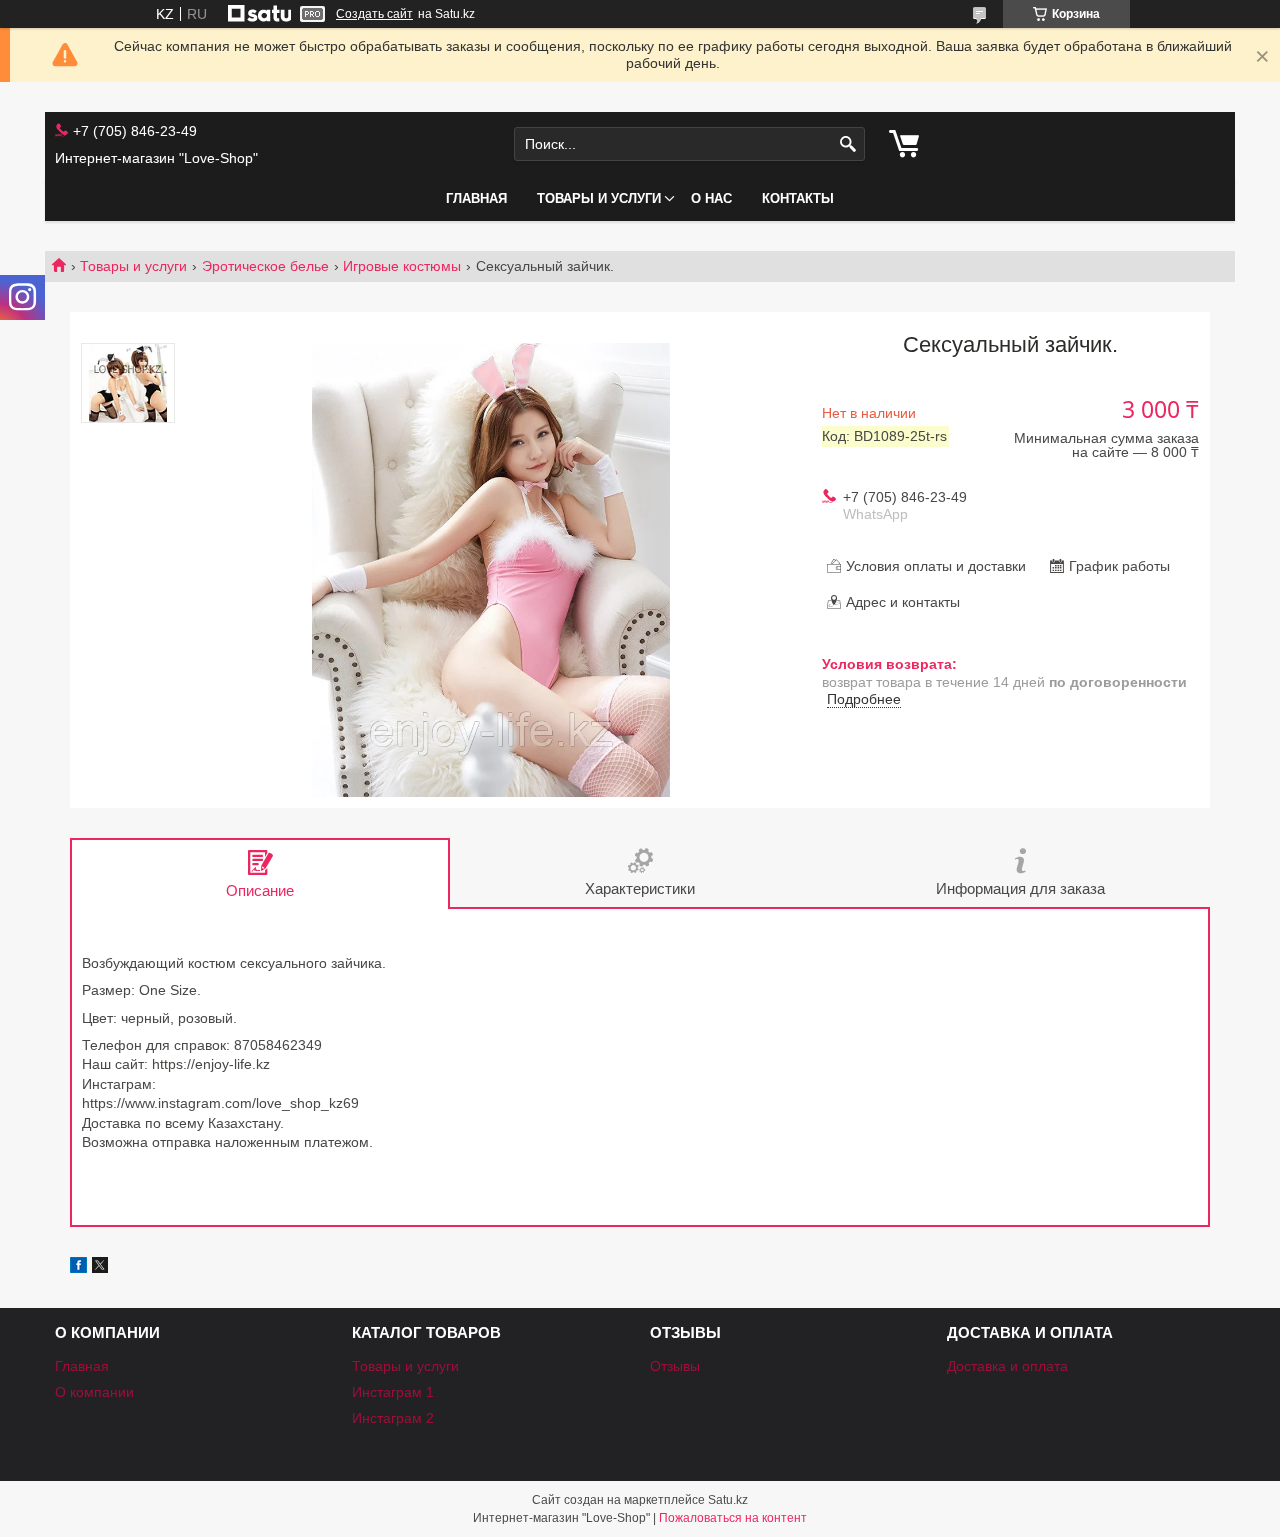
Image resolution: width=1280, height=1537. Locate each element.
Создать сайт (374, 14)
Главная (476, 198)
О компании (94, 1392)
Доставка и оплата (1007, 1366)
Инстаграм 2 (393, 1418)
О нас (711, 198)
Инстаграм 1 (393, 1392)
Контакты (798, 198)
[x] (100, 1268)
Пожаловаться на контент (733, 1518)
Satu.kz (728, 1500)
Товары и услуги (599, 198)
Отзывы (675, 1366)
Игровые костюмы (402, 266)
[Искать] (847, 144)
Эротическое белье (265, 266)
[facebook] (78, 1268)
